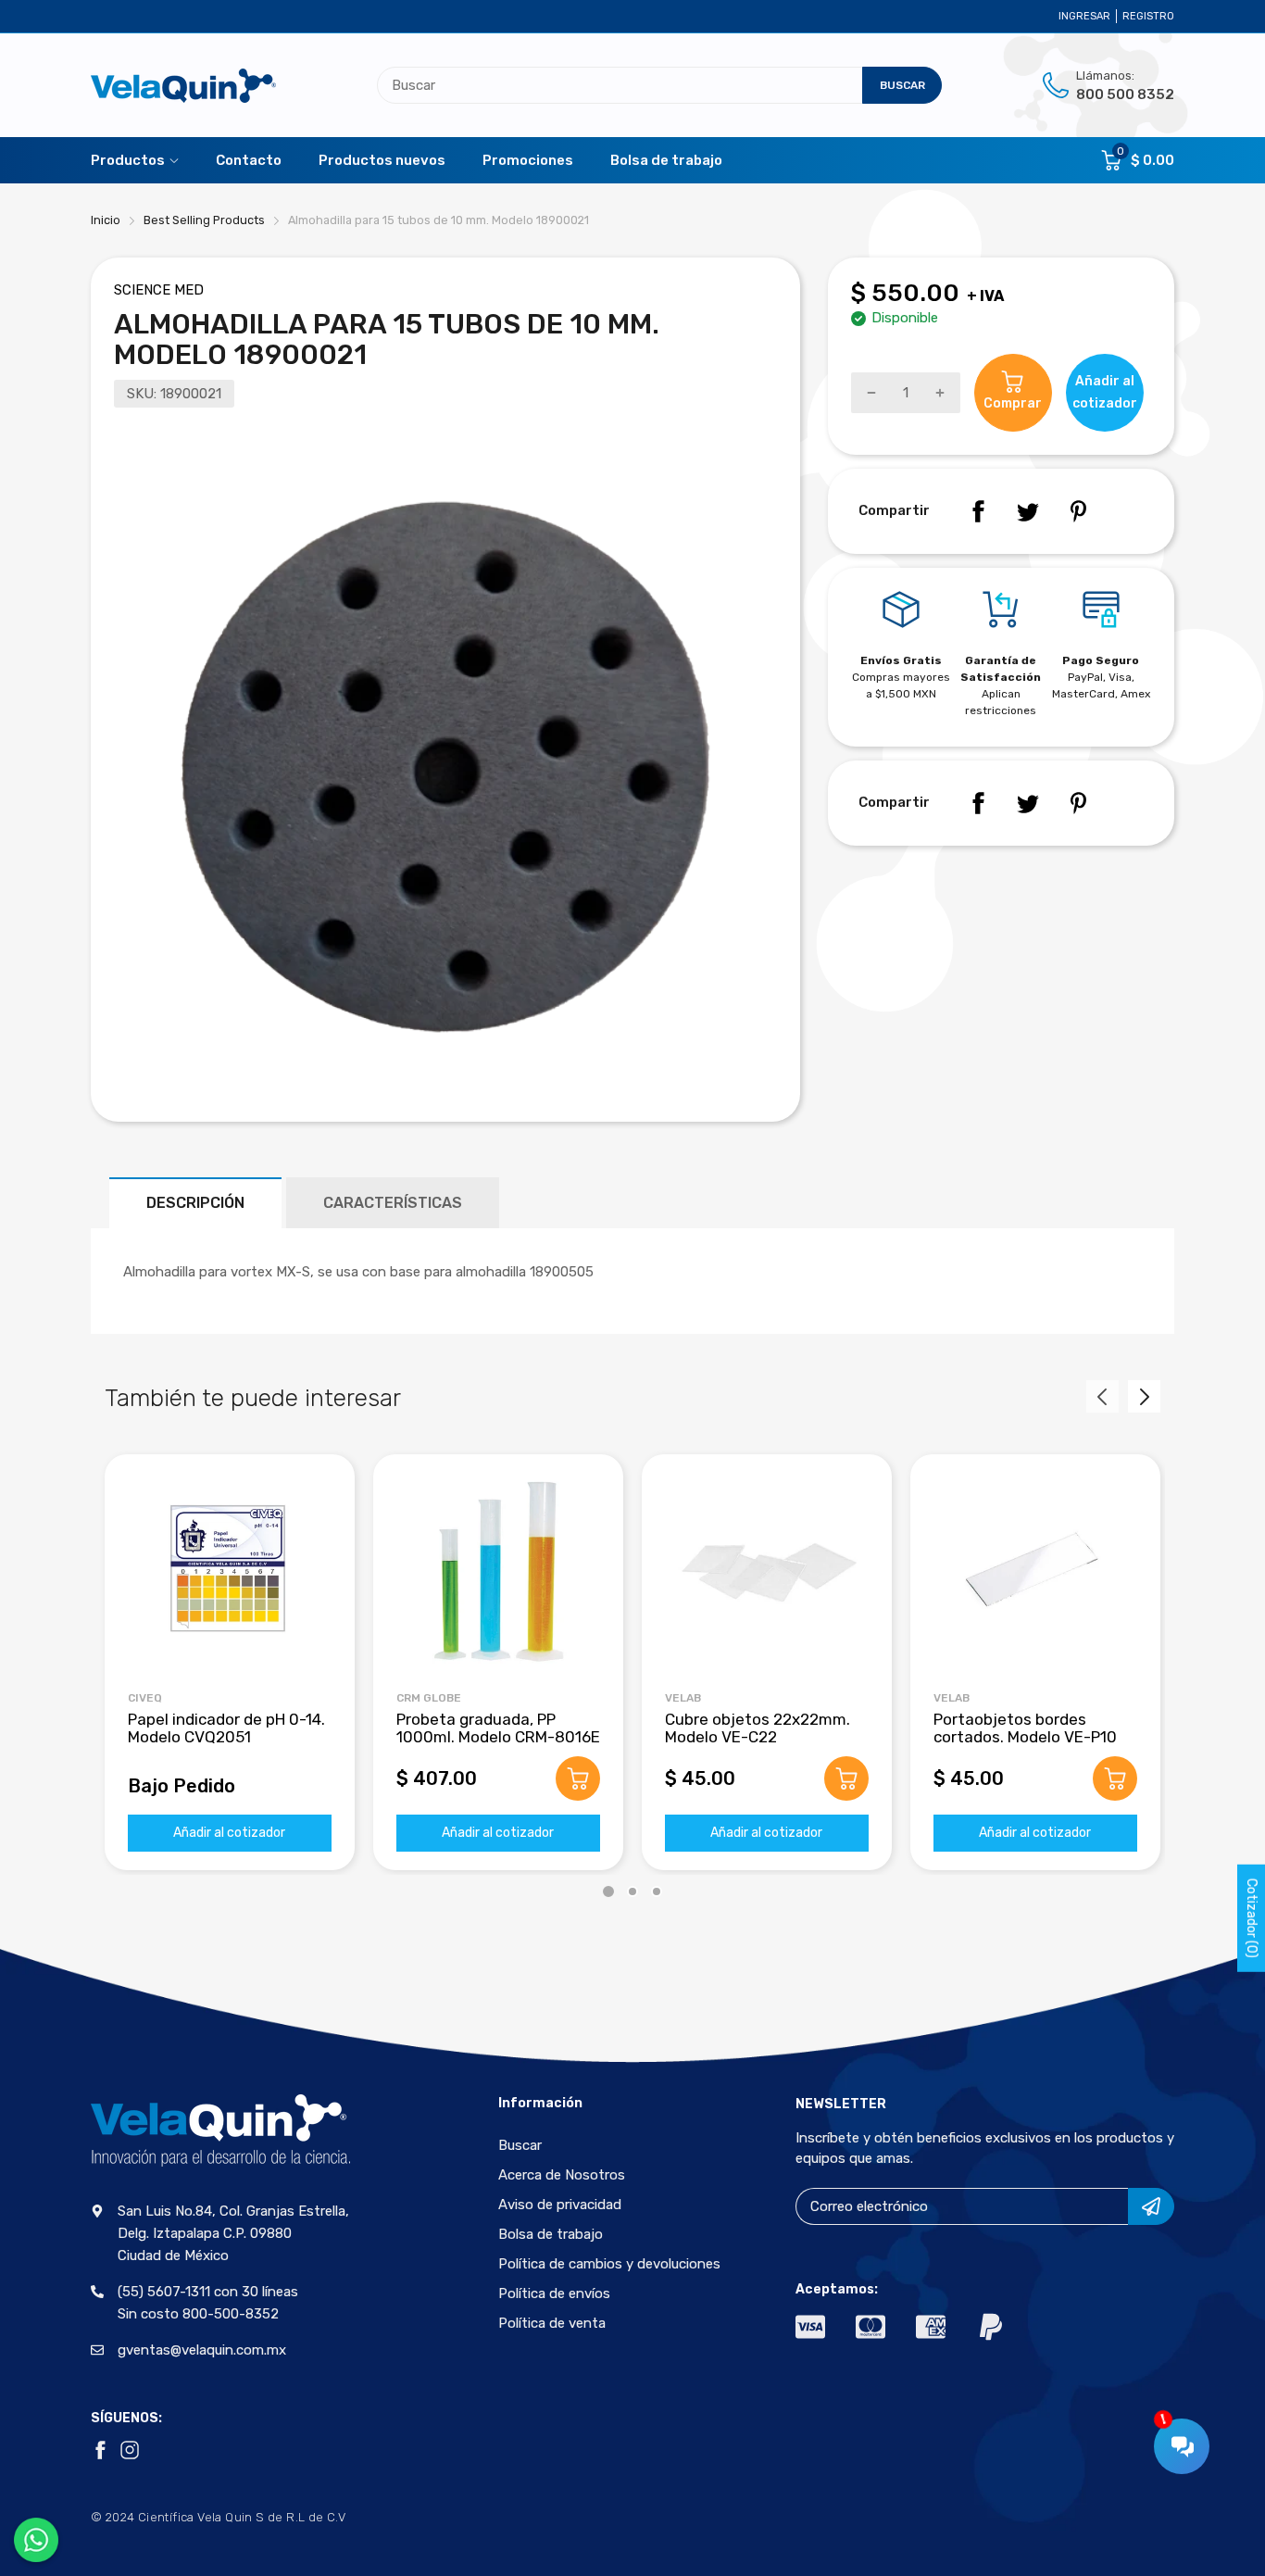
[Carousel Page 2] (632, 1891)
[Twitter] (1028, 511)
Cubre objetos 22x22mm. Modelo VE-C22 (758, 1728)
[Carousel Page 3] (657, 1891)
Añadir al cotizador (229, 1833)
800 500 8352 (1125, 94)
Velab (683, 1698)
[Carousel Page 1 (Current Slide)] (608, 1891)
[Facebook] (978, 511)
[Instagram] (130, 2450)
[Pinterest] (1078, 511)
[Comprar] (578, 1778)
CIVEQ (145, 1698)
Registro (1148, 16)
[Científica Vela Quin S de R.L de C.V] (183, 86)
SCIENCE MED (159, 290)
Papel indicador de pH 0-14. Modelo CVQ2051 (226, 1728)
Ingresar (1084, 16)
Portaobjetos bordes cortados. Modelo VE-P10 (1025, 1728)
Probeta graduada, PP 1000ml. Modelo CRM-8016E (498, 1728)
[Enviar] (1151, 2206)
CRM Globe (429, 1698)
